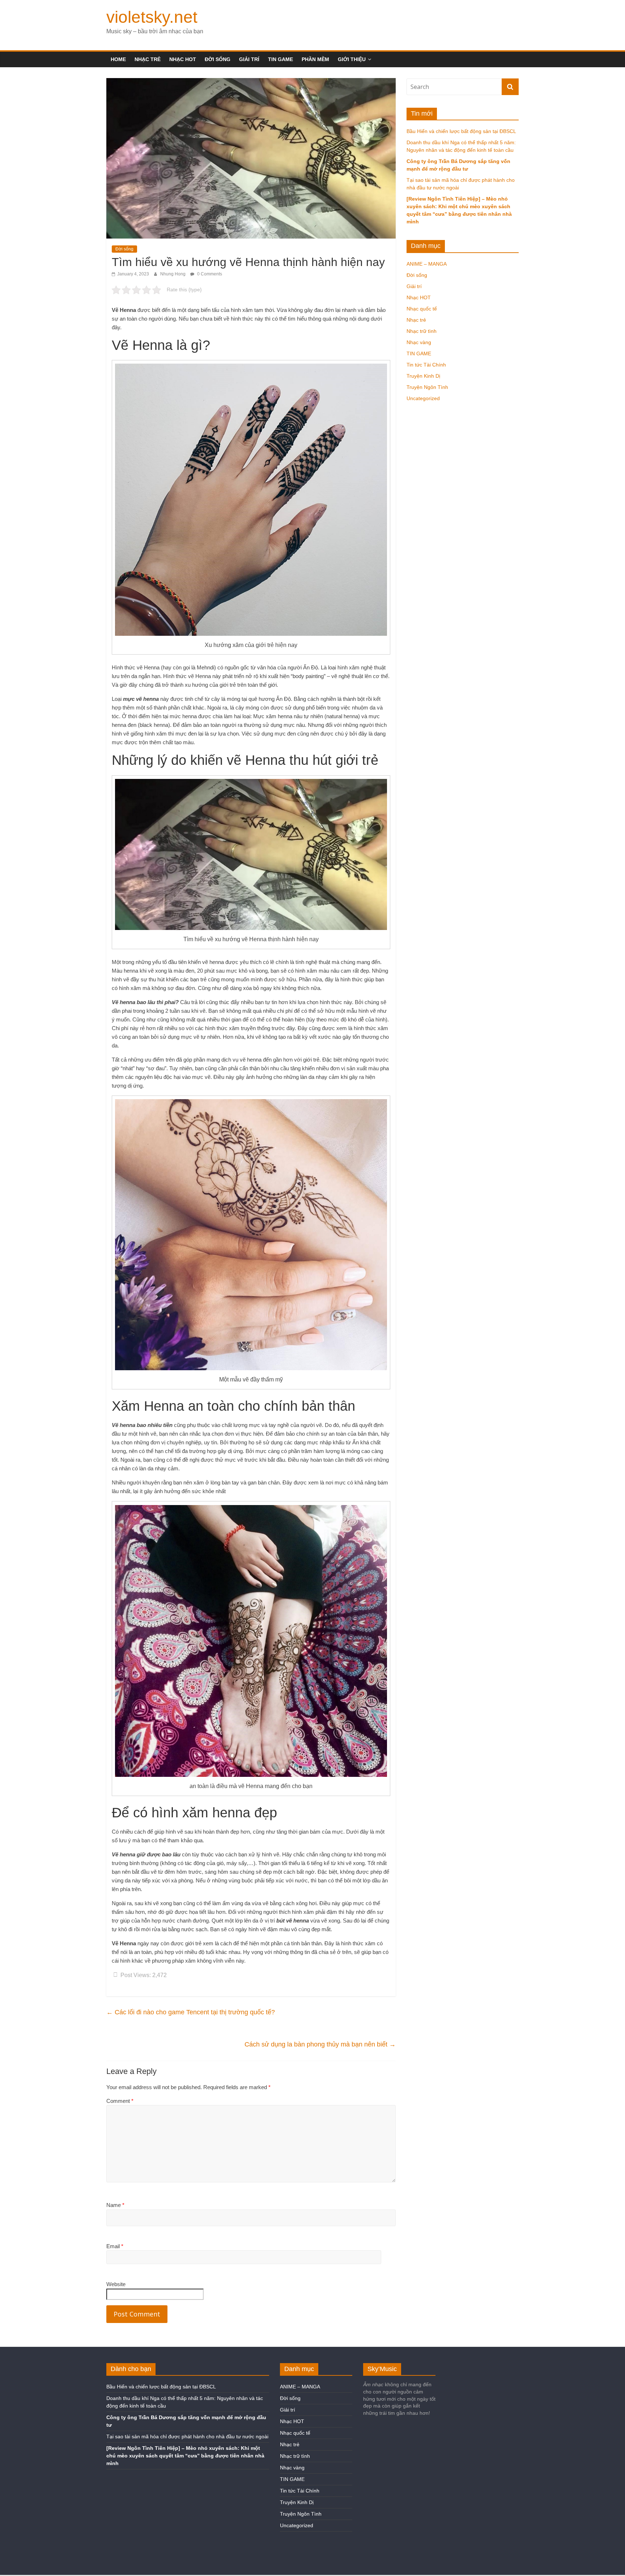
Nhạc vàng (419, 342)
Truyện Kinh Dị (423, 376)
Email (115, 2246)
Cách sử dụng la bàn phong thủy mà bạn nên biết (320, 2044)
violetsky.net (152, 17)
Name (115, 2205)
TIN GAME (280, 59)
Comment (120, 2101)
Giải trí (249, 59)
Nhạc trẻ (148, 59)
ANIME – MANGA (427, 264)
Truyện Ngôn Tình (427, 387)
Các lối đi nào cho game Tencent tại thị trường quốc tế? (191, 2012)
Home (118, 59)
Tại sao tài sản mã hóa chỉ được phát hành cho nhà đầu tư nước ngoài (187, 2436)
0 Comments (209, 274)
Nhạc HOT (183, 59)
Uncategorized (423, 398)
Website (116, 2284)
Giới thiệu (352, 59)
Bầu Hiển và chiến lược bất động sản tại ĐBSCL (461, 131)
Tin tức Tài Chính (426, 365)
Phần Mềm (315, 59)
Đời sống (218, 59)
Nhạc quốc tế (422, 309)
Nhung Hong (173, 274)
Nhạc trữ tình (422, 331)
